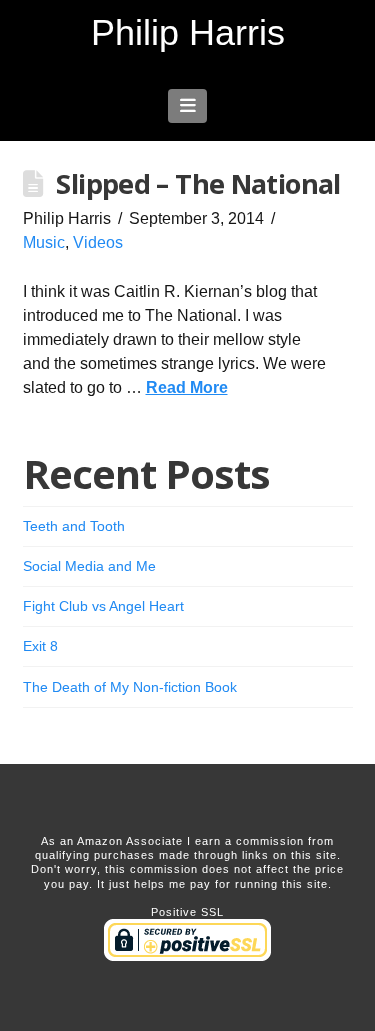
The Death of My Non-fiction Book (130, 687)
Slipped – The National (198, 183)
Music (44, 242)
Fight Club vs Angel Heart (103, 606)
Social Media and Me (89, 566)
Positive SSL (187, 912)
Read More (187, 387)
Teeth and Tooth (74, 526)
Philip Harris (188, 33)
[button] (187, 106)
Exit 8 (40, 646)
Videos (98, 242)
